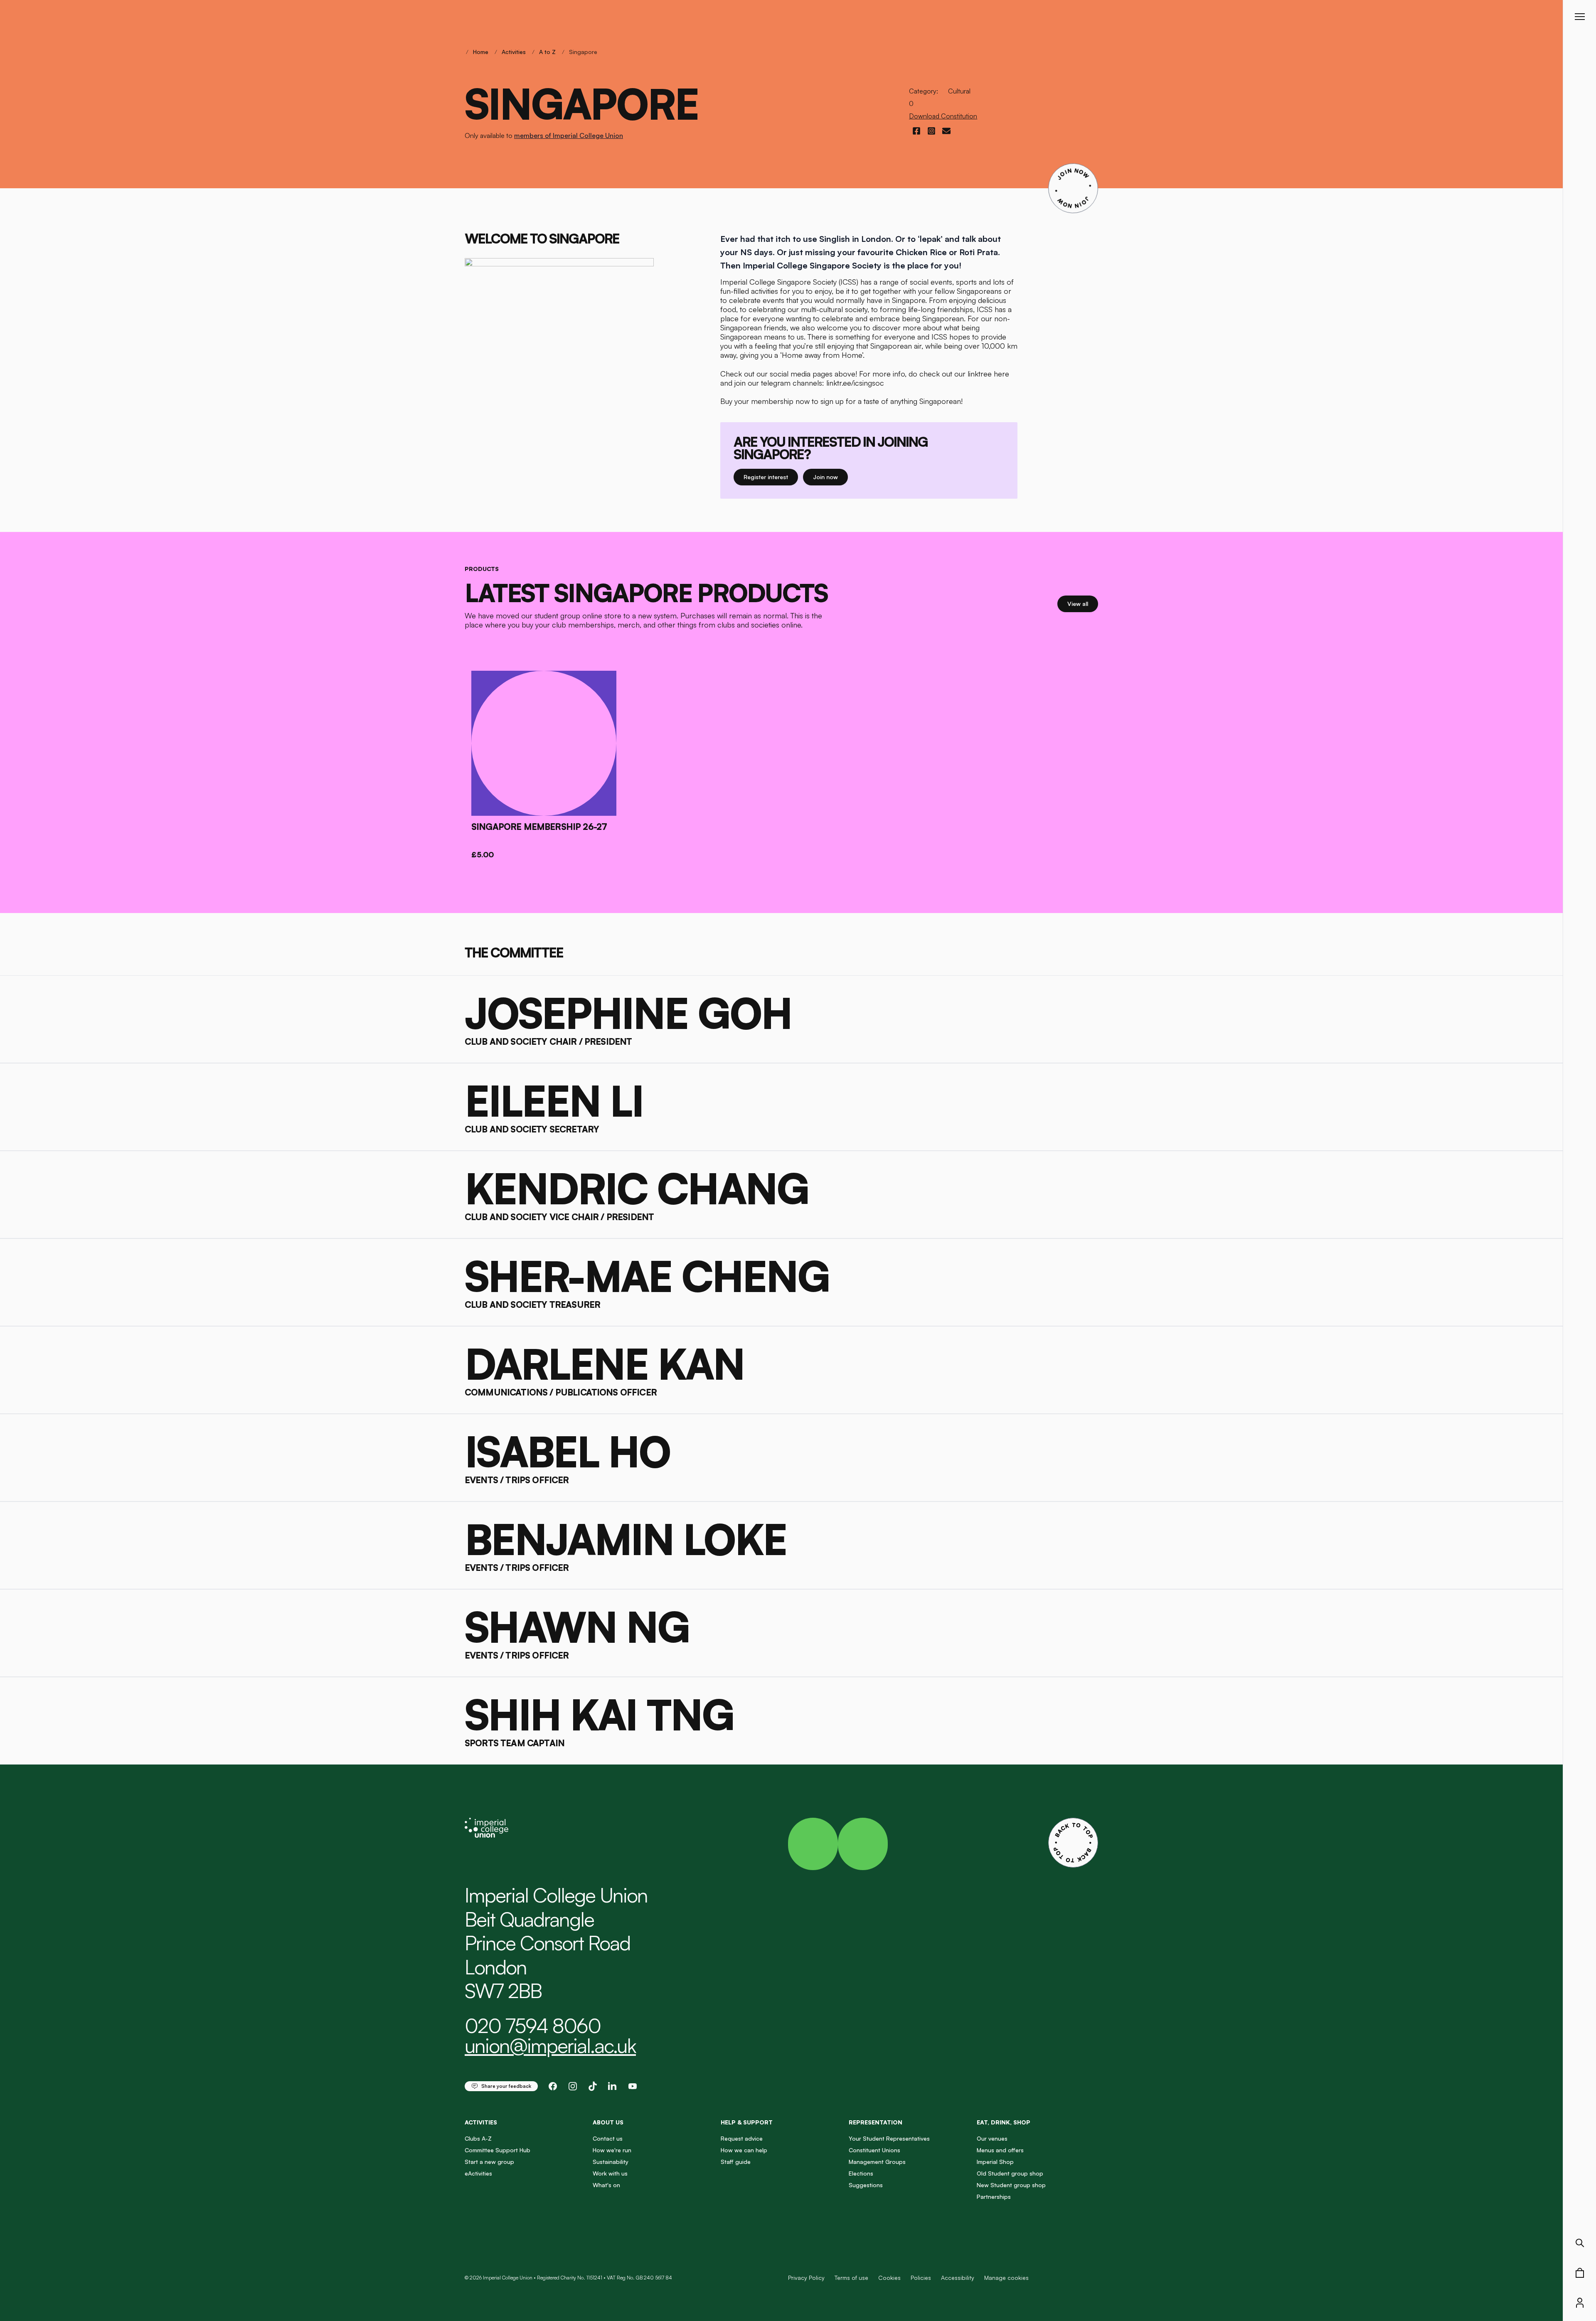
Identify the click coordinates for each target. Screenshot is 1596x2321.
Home (481, 52)
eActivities (478, 2173)
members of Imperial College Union (569, 135)
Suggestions (866, 2185)
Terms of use (851, 2278)
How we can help (744, 2150)
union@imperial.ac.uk (550, 2045)
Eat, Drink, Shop (1004, 2122)
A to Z (547, 52)
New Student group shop (1011, 2185)
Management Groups (877, 2162)
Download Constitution (943, 116)
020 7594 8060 (533, 2026)
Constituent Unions (874, 2150)
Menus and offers (1000, 2150)
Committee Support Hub (498, 2150)
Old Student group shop (1010, 2173)
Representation (876, 2122)
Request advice (742, 2138)
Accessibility (958, 2278)
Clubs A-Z (478, 2138)
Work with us (610, 2173)
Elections (861, 2173)
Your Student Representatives (889, 2138)
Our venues (992, 2138)
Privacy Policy (806, 2278)
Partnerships (994, 2197)
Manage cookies (1006, 2278)
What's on (606, 2185)
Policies (921, 2278)
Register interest (771, 477)
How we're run (612, 2150)
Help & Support (747, 2122)
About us (608, 2122)
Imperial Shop (995, 2162)
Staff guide (736, 2162)
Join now (830, 477)
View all (1083, 603)
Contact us (608, 2138)
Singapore (583, 52)
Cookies (889, 2278)
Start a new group (489, 2162)
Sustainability (611, 2162)
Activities (514, 52)
